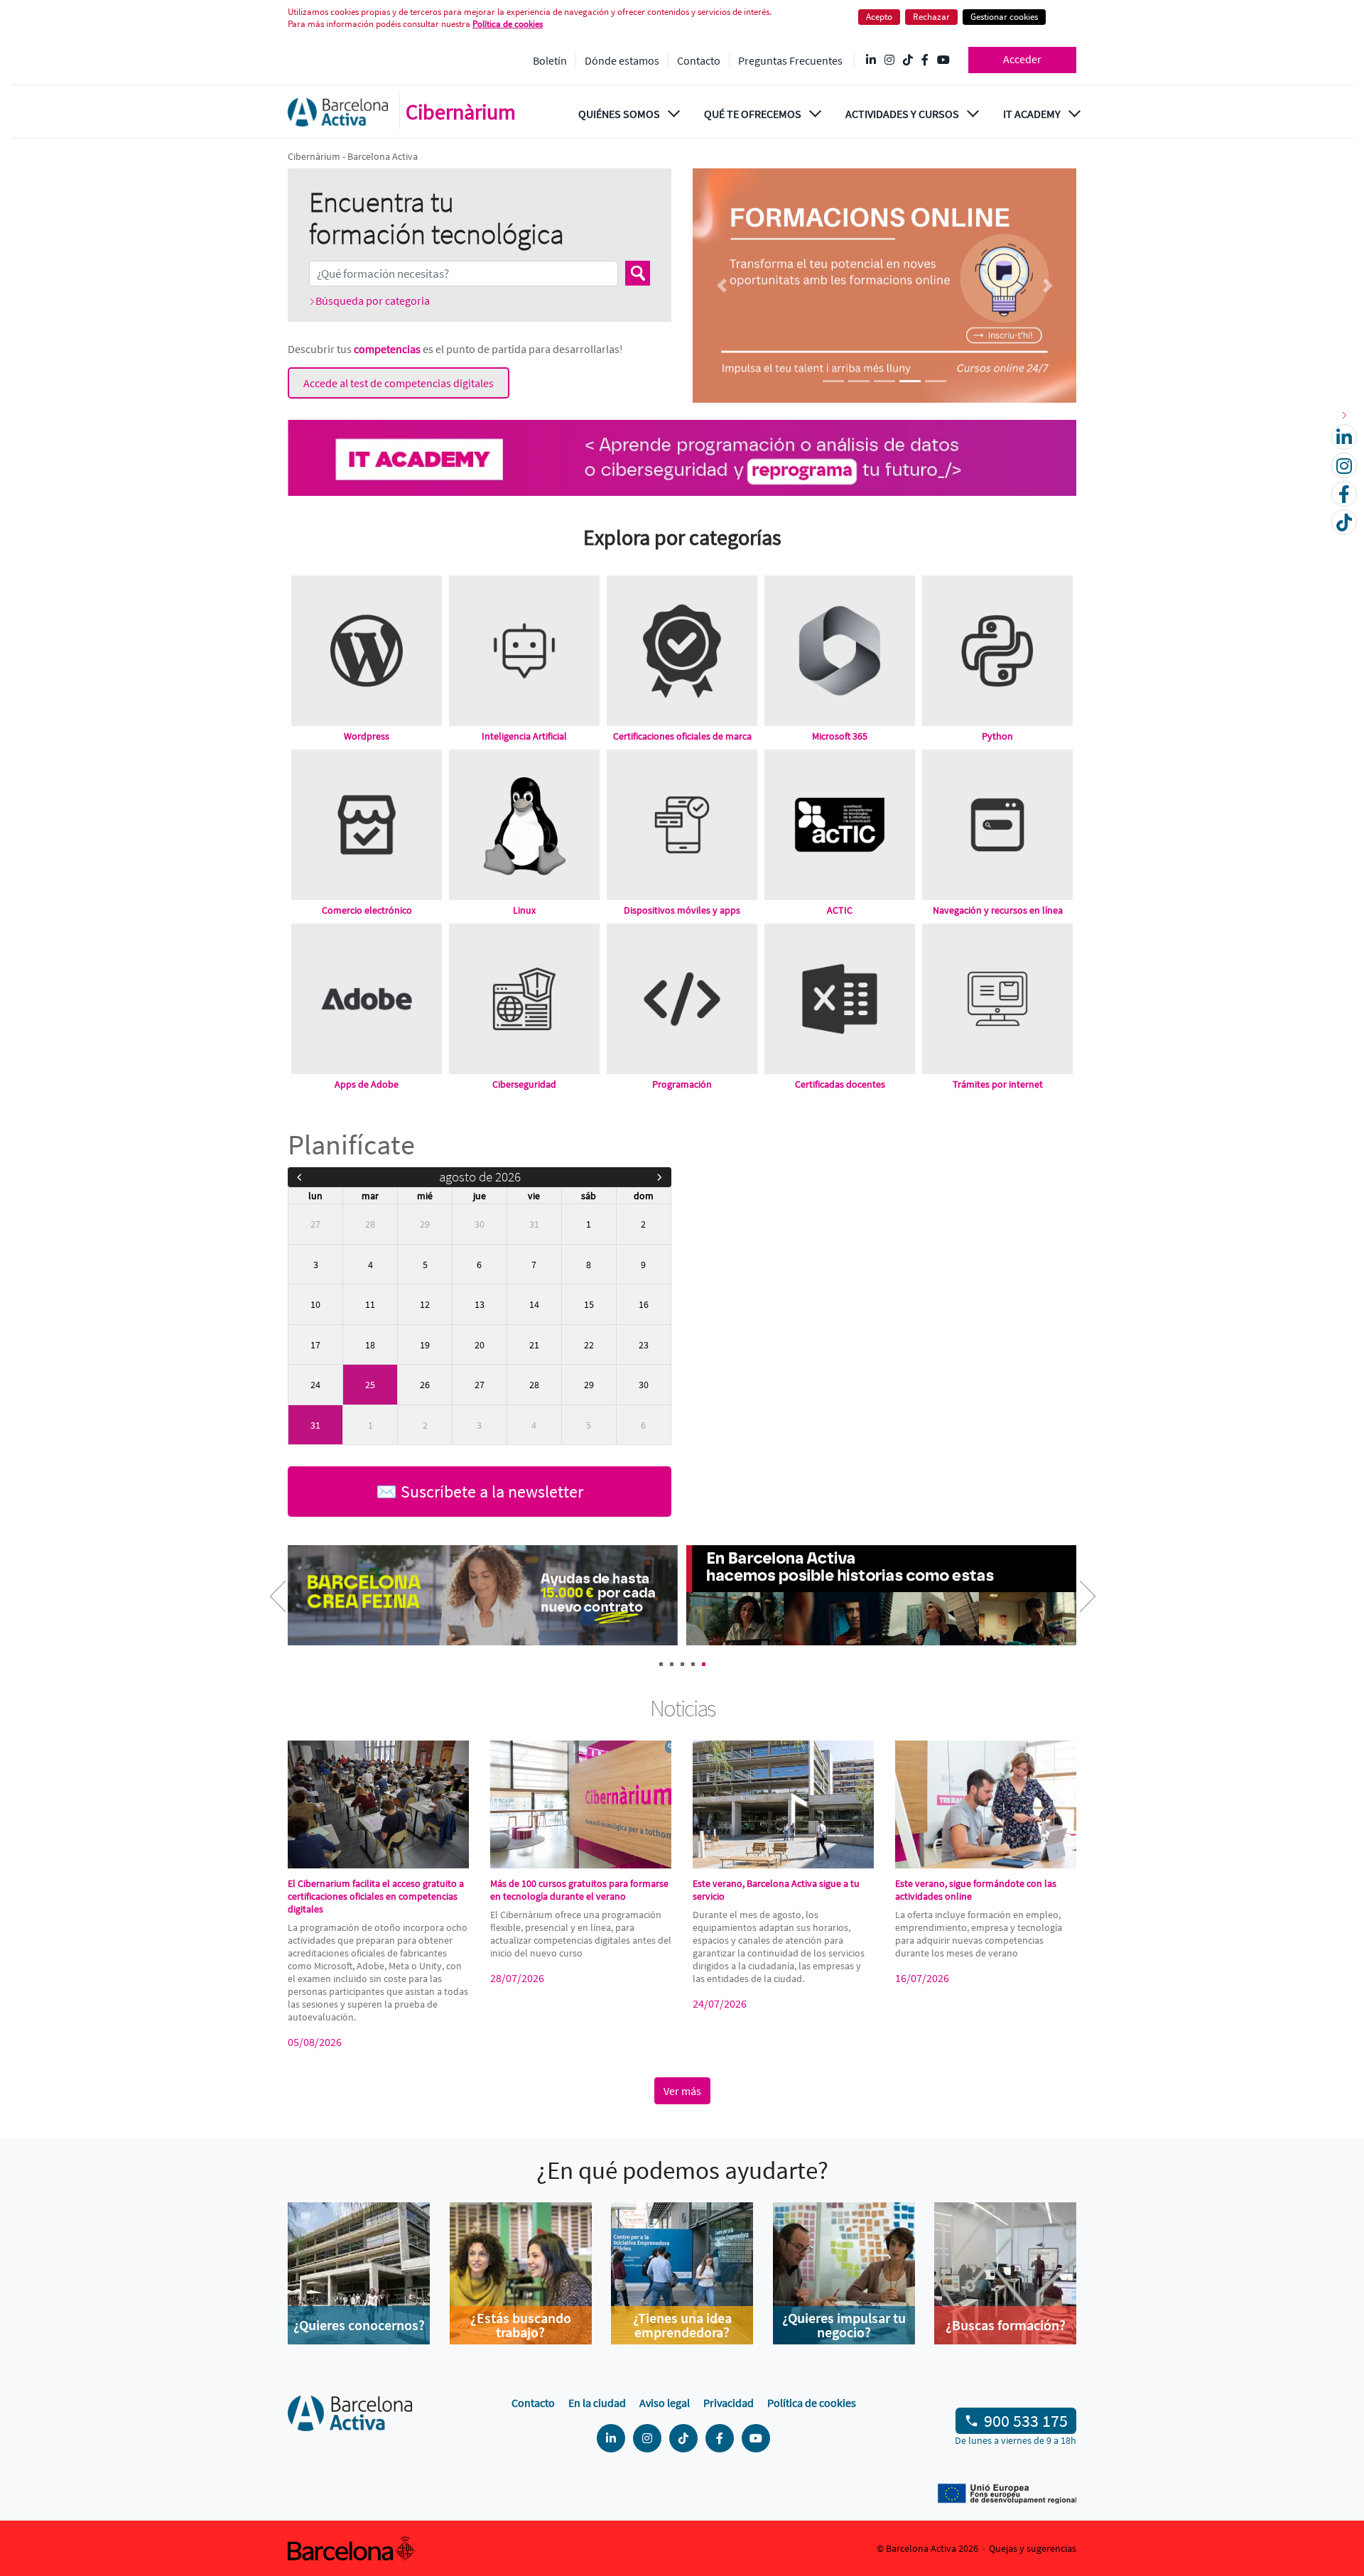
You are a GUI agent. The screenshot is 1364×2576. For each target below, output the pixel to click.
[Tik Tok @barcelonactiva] (908, 60)
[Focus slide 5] (936, 381)
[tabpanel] (485, 1597)
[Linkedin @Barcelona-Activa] (871, 60)
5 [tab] (704, 1664)
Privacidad (729, 2403)
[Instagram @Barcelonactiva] (889, 60)
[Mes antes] (299, 1177)
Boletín (550, 60)
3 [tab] (682, 1664)
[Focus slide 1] (833, 381)
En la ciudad (597, 2403)
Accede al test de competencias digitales (399, 383)
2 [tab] (672, 1664)
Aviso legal (665, 2403)
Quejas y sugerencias (1033, 2548)
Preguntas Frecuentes (790, 60)
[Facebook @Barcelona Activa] (925, 60)
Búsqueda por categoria (373, 301)
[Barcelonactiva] (338, 112)
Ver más (682, 2091)
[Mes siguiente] (660, 1177)
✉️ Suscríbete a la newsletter (480, 1492)
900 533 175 (1026, 2421)
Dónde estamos (622, 60)
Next (1076, 1606)
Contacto (699, 60)
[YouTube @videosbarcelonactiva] (943, 60)
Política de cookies (812, 2403)
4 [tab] (693, 1664)
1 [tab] (661, 1664)
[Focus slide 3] (884, 381)
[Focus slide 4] (910, 381)
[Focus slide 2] (859, 381)
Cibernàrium (461, 112)
